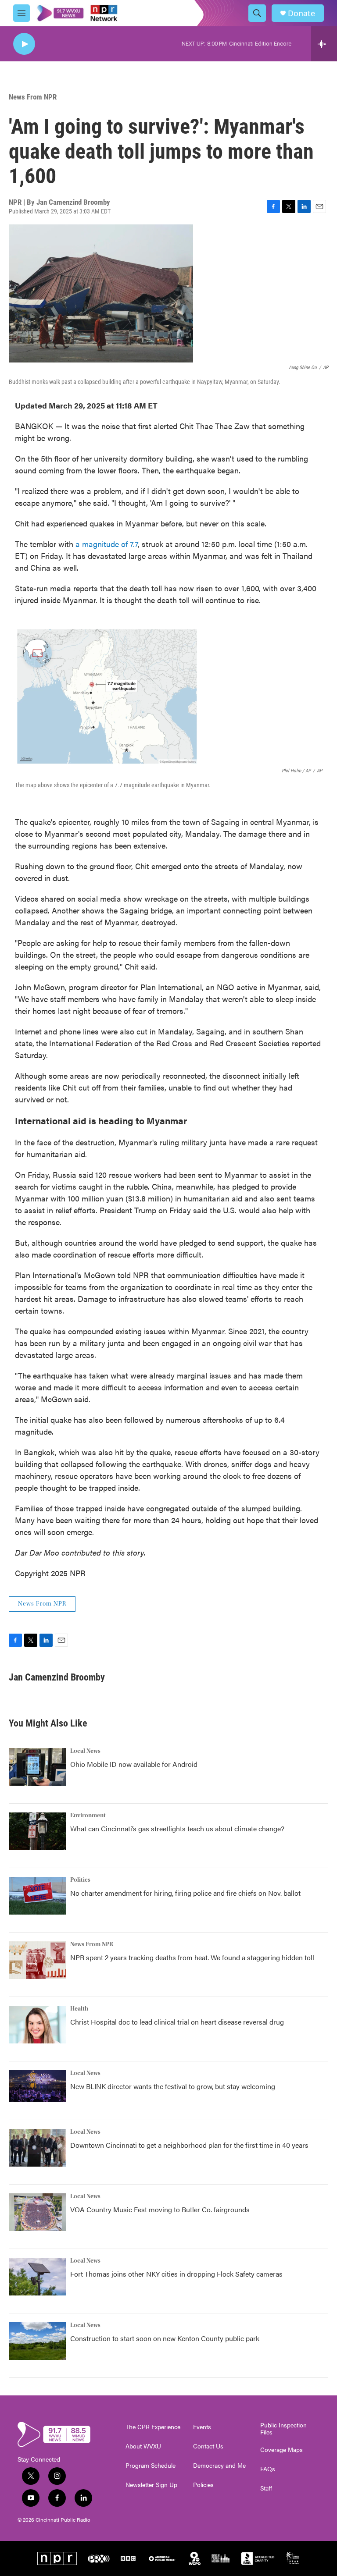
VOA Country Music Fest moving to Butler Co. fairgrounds (160, 2209)
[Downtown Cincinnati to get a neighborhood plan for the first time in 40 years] (37, 2148)
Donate (301, 13)
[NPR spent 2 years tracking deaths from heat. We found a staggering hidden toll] (37, 1960)
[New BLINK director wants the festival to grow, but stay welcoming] (37, 2086)
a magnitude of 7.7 (107, 544)
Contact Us (208, 2446)
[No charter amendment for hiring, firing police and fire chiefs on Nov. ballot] (37, 1896)
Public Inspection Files (283, 2429)
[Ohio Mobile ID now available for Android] (37, 1767)
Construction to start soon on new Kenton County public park (165, 2338)
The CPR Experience (153, 2427)
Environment (88, 1816)
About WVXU (143, 2446)
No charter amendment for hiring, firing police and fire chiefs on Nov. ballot (185, 1893)
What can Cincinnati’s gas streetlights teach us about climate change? (177, 1828)
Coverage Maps (281, 2450)
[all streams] (324, 44)
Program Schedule (151, 2466)
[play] (24, 44)
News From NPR (33, 97)
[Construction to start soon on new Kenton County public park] (37, 2341)
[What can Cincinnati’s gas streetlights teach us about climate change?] (37, 1831)
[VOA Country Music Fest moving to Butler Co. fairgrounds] (37, 2212)
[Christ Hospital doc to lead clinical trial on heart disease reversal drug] (37, 2025)
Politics (80, 1880)
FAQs (268, 2469)
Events (202, 2427)
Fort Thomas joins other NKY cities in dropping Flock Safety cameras (176, 2274)
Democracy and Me (219, 2466)
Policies (203, 2485)
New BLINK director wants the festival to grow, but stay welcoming (173, 2086)
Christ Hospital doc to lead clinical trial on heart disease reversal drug (177, 2022)
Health (79, 2009)
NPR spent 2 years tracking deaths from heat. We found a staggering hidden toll (192, 1957)
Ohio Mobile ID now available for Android (134, 1764)
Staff (266, 2488)
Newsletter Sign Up (151, 2485)
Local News (85, 1751)
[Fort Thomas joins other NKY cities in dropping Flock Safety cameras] (37, 2277)
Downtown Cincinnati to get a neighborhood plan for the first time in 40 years (189, 2145)
